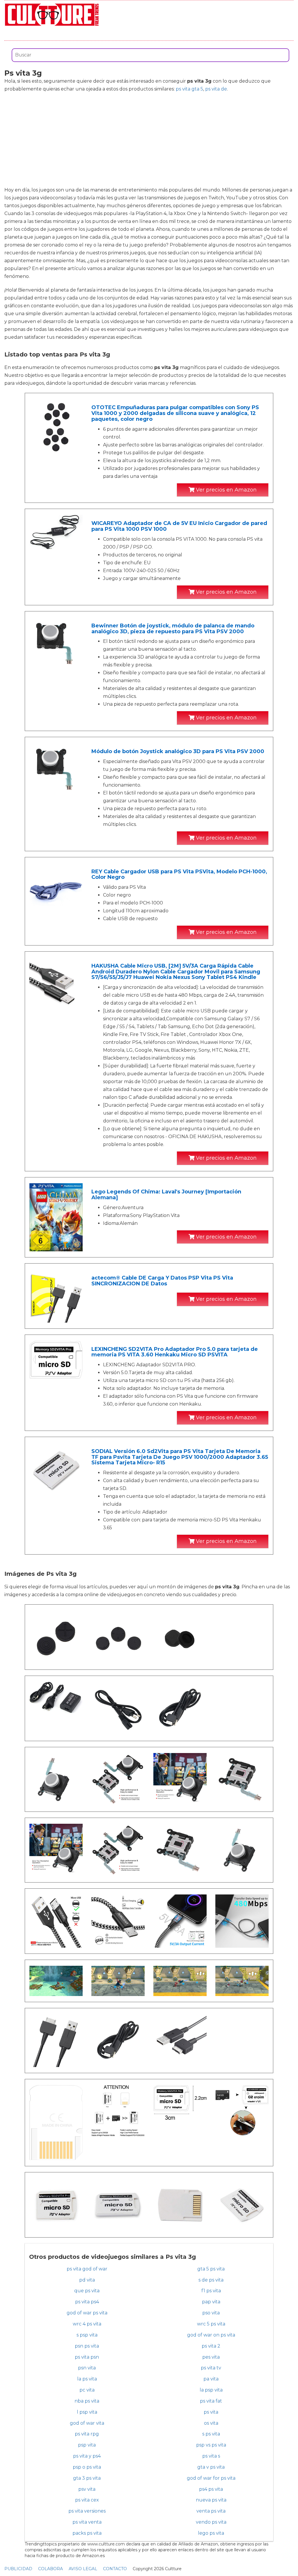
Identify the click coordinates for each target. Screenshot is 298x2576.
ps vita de (216, 89)
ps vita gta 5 (189, 89)
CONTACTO (115, 2569)
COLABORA (50, 2569)
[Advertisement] (149, 139)
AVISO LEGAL (83, 2569)
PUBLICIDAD (18, 2569)
